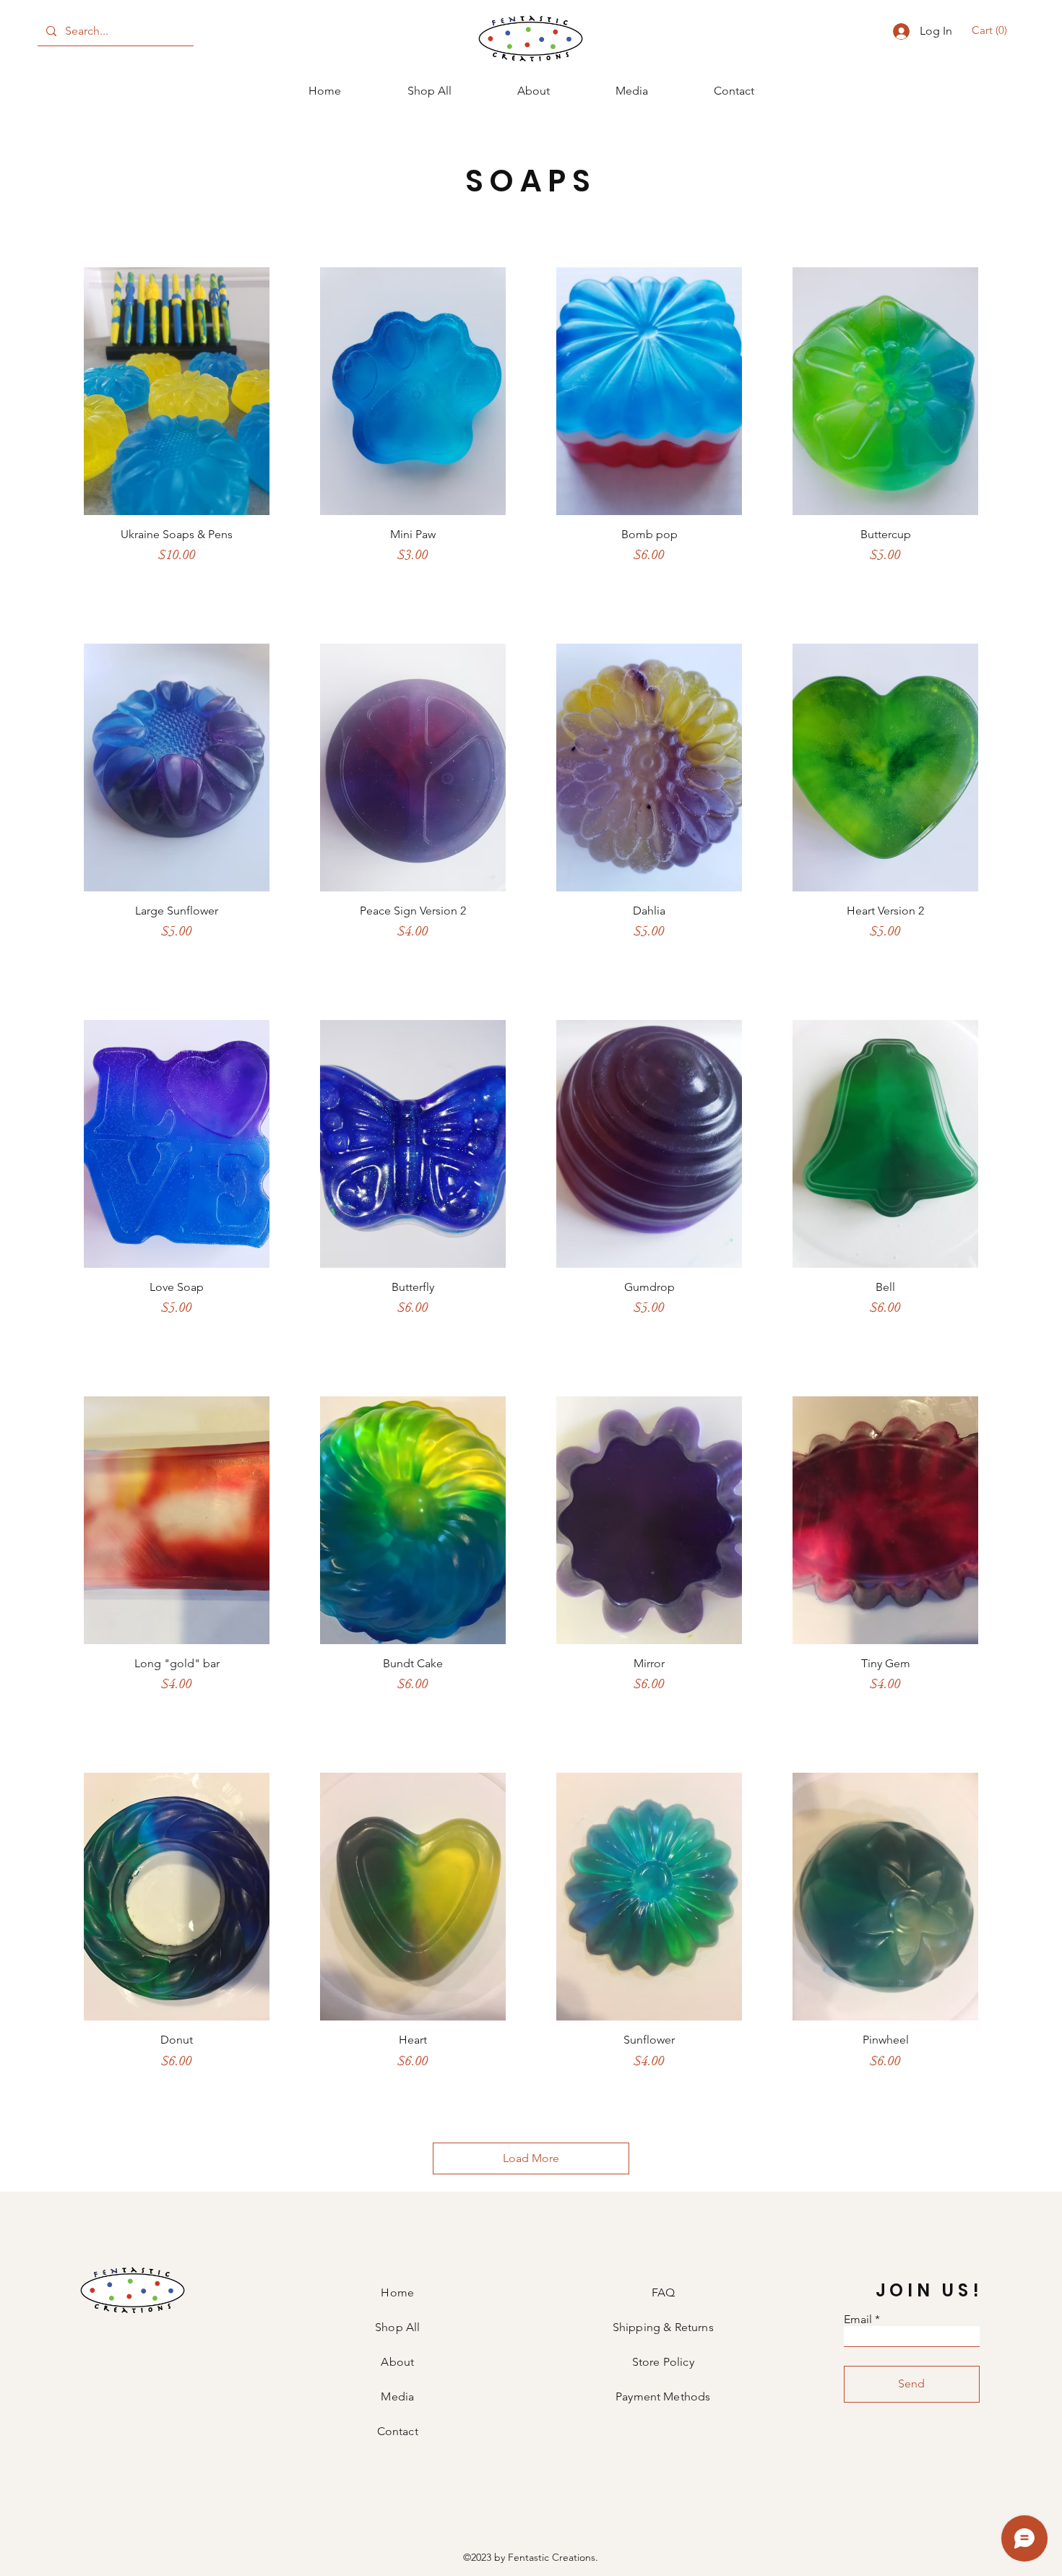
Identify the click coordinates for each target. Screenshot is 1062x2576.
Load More (531, 2158)
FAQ (663, 2292)
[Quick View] (177, 391)
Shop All (397, 2327)
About (397, 2362)
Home (397, 2292)
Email (858, 2320)
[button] (992, 30)
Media (397, 2396)
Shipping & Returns (663, 2327)
